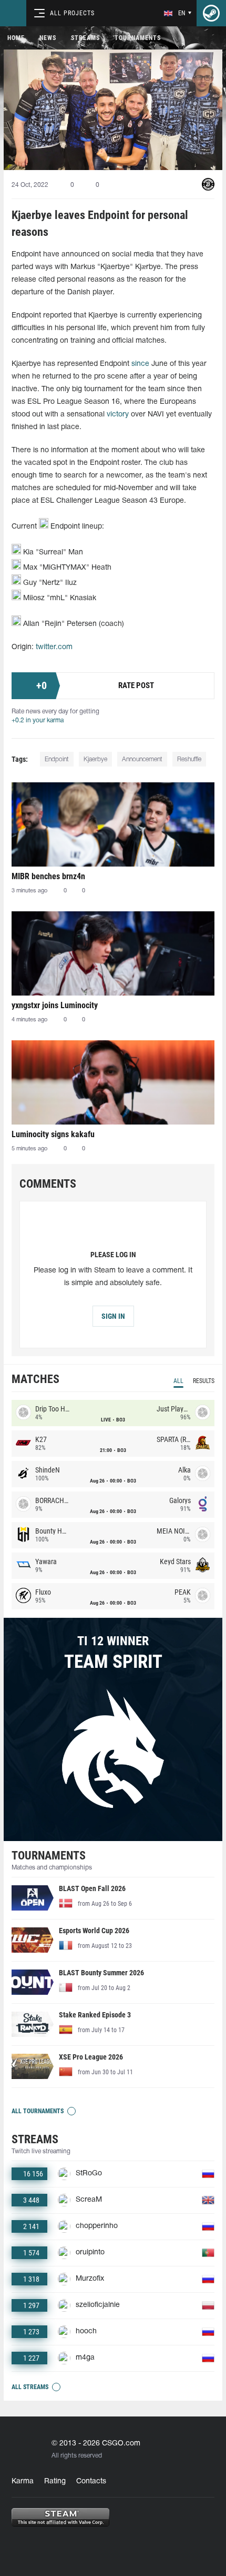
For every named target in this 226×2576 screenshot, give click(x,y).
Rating (55, 2481)
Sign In (113, 1316)
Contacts (91, 2481)
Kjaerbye (95, 759)
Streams (85, 38)
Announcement (142, 759)
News (48, 38)
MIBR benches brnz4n (48, 876)
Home (16, 38)
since (140, 364)
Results (204, 1381)
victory (118, 415)
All (178, 1381)
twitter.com (54, 647)
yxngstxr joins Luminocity (55, 1005)
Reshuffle (189, 759)
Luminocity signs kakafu (53, 1134)
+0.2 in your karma (38, 720)
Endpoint (57, 759)
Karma (23, 2481)
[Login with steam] (211, 13)
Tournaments (138, 38)
